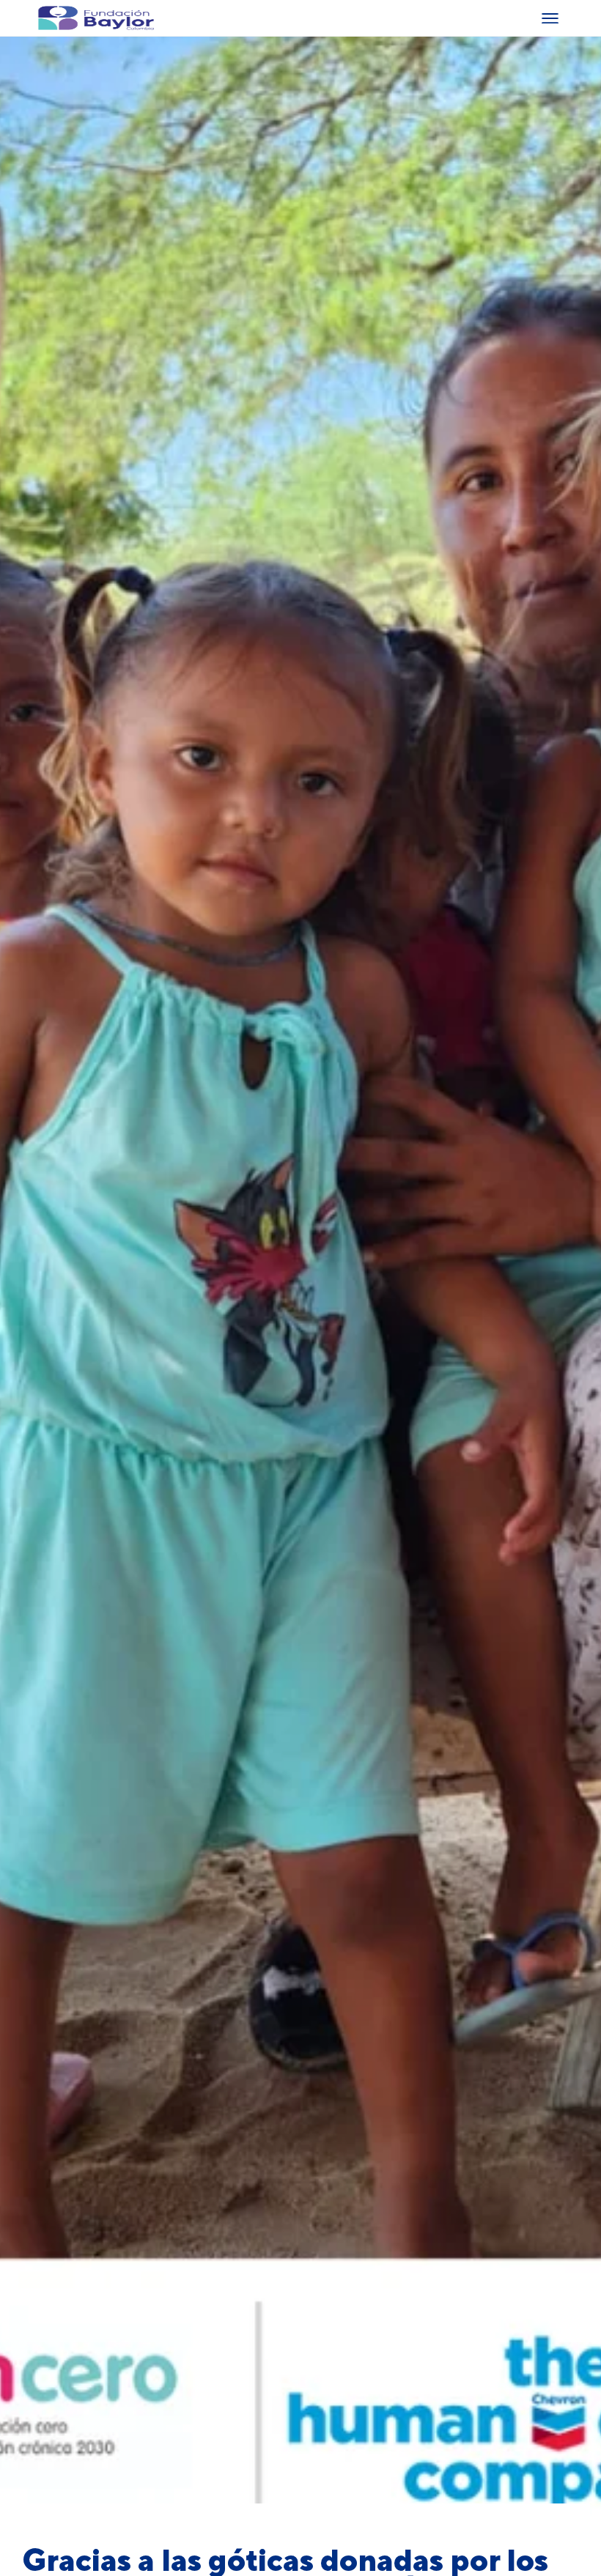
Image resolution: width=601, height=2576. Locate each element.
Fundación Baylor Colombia (48, 18)
